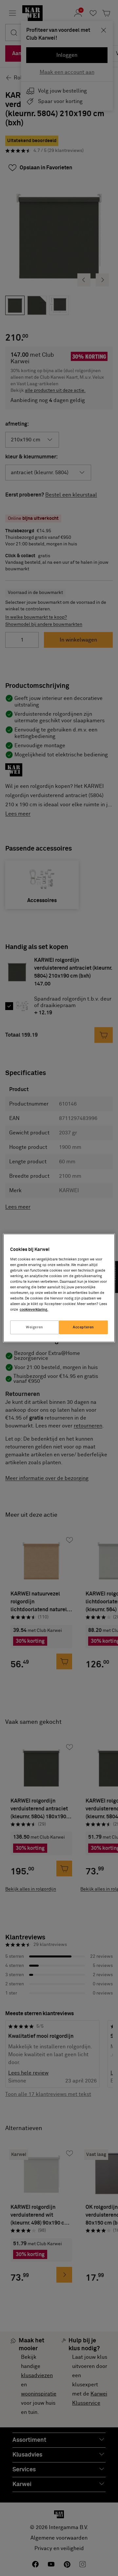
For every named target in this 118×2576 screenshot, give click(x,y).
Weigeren (35, 1327)
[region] (59, 1288)
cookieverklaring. (34, 1309)
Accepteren (83, 1327)
